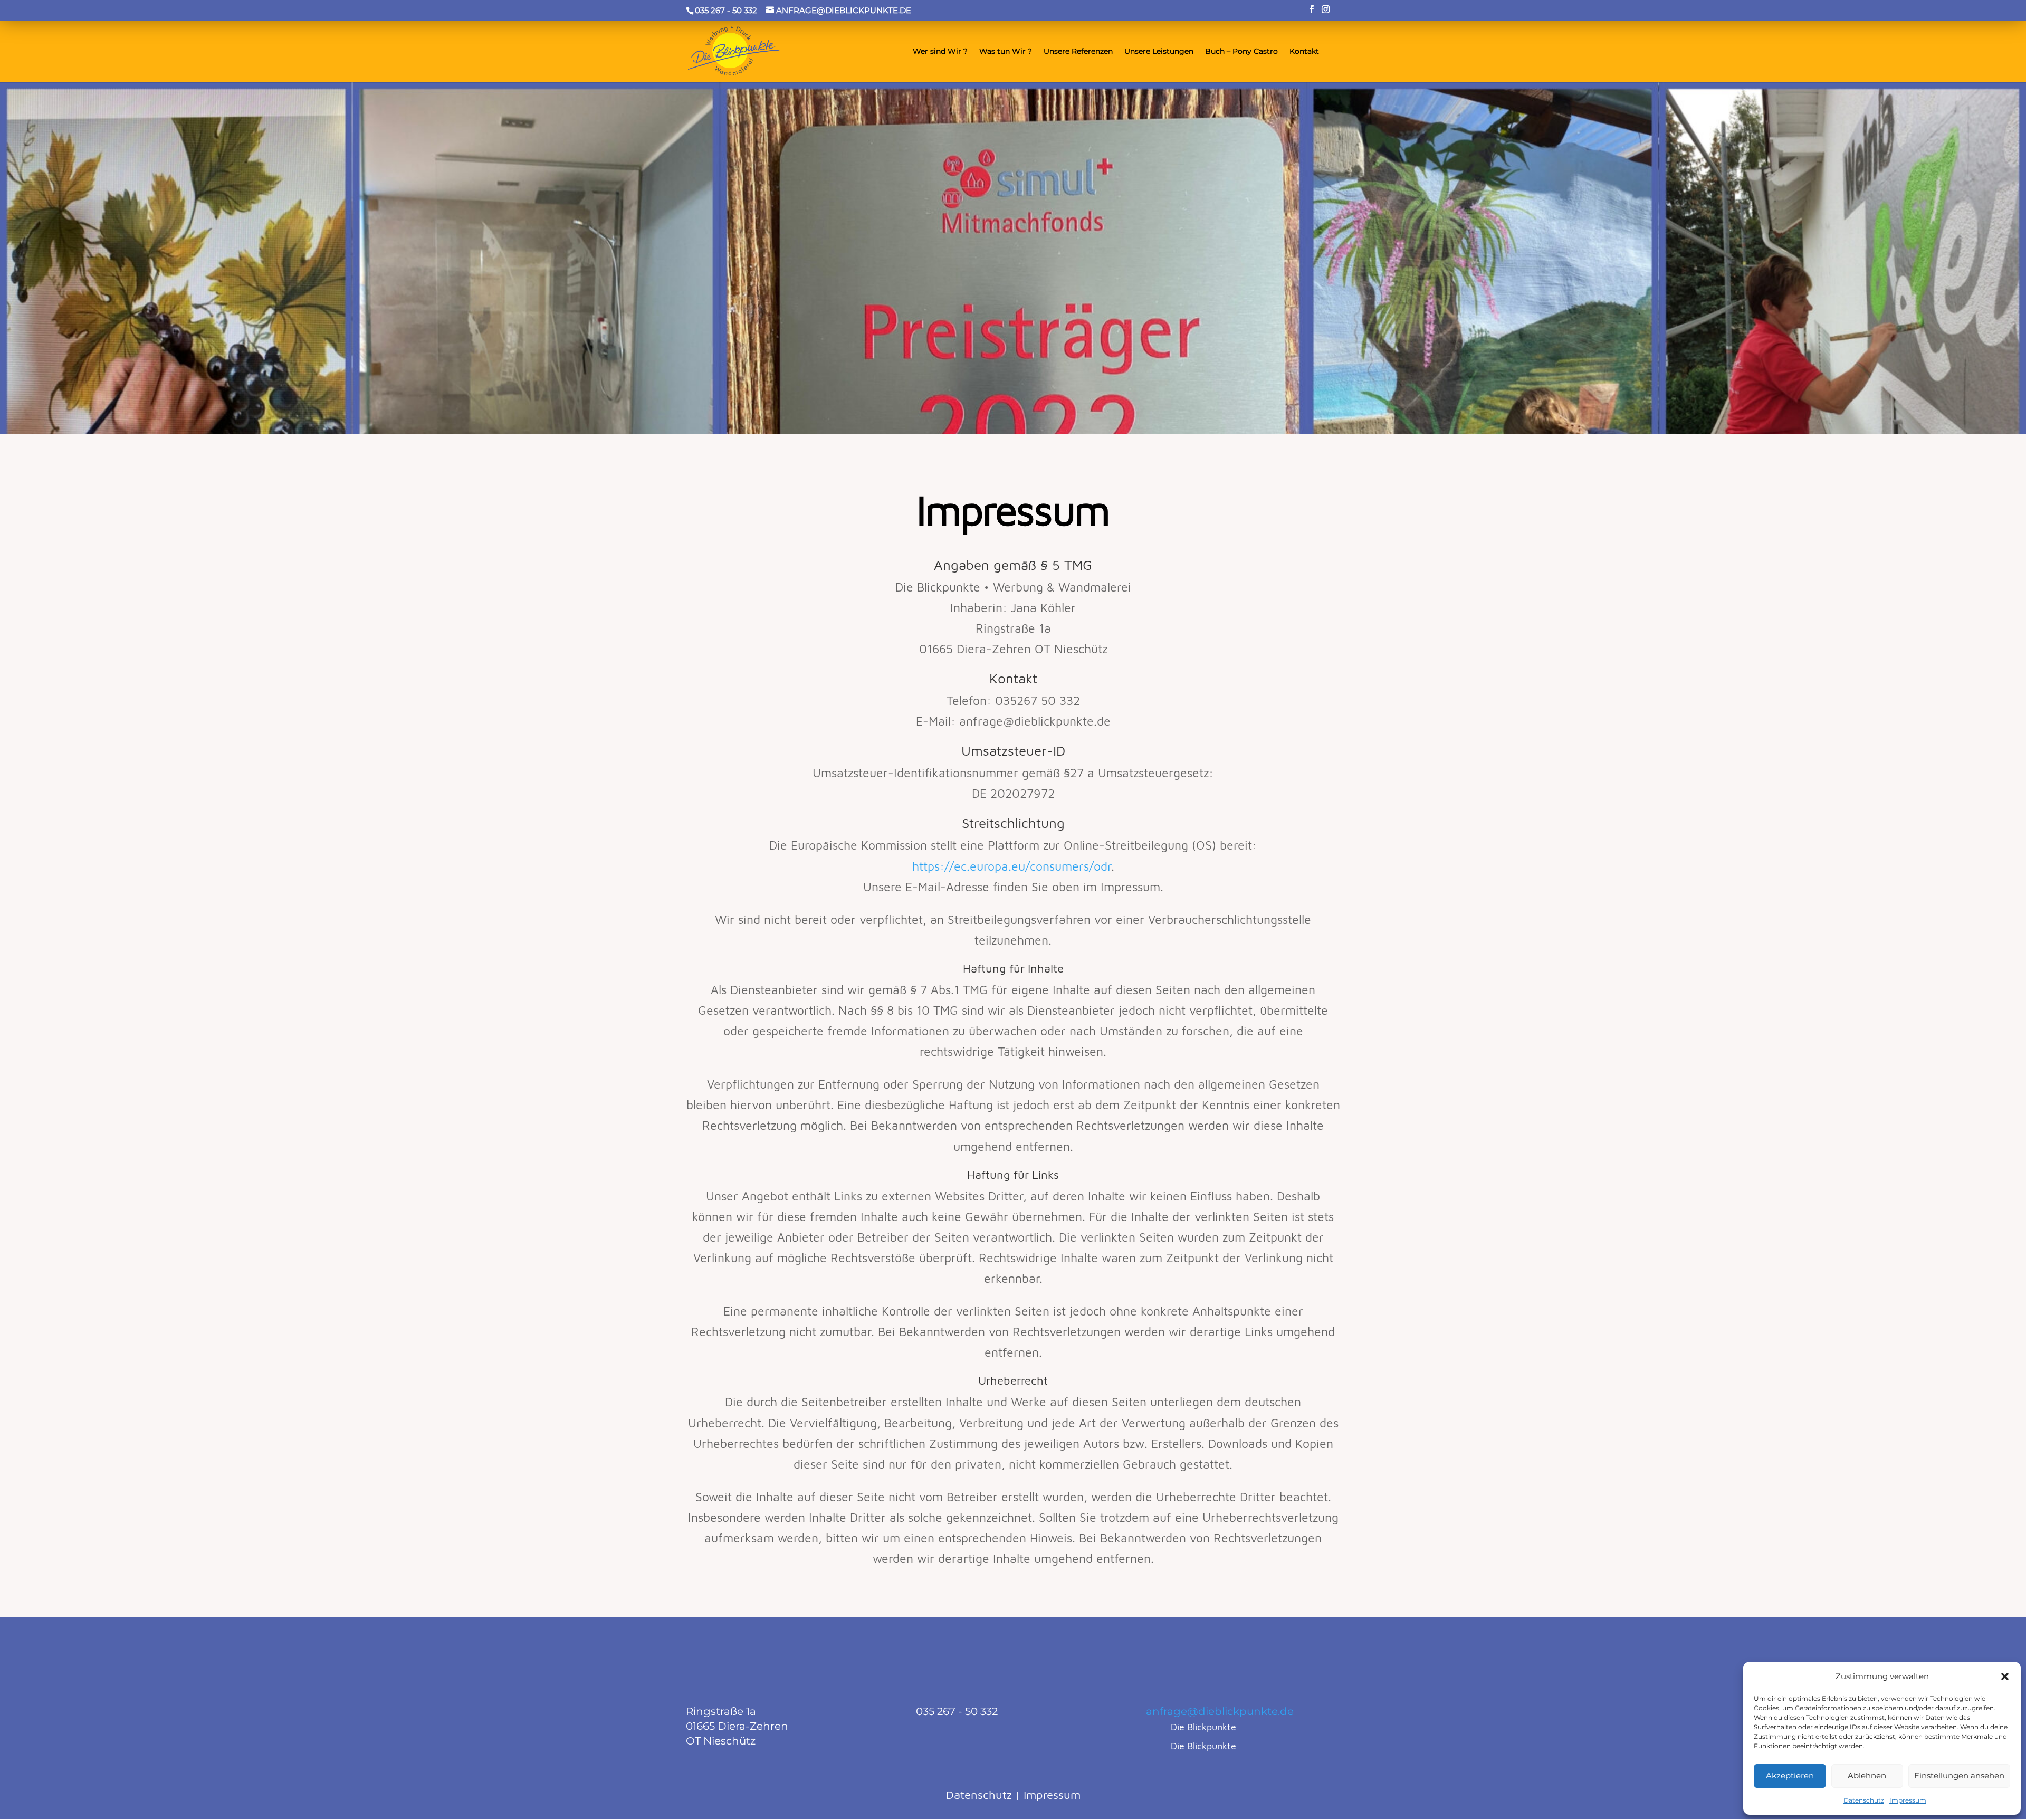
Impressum (1908, 1800)
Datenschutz (1864, 1800)
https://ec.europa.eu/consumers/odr (1012, 866)
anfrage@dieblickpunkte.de (1220, 1711)
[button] (2005, 1676)
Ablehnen (1867, 1775)
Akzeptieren (1790, 1775)
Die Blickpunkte (1203, 1727)
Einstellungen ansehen (1959, 1775)
